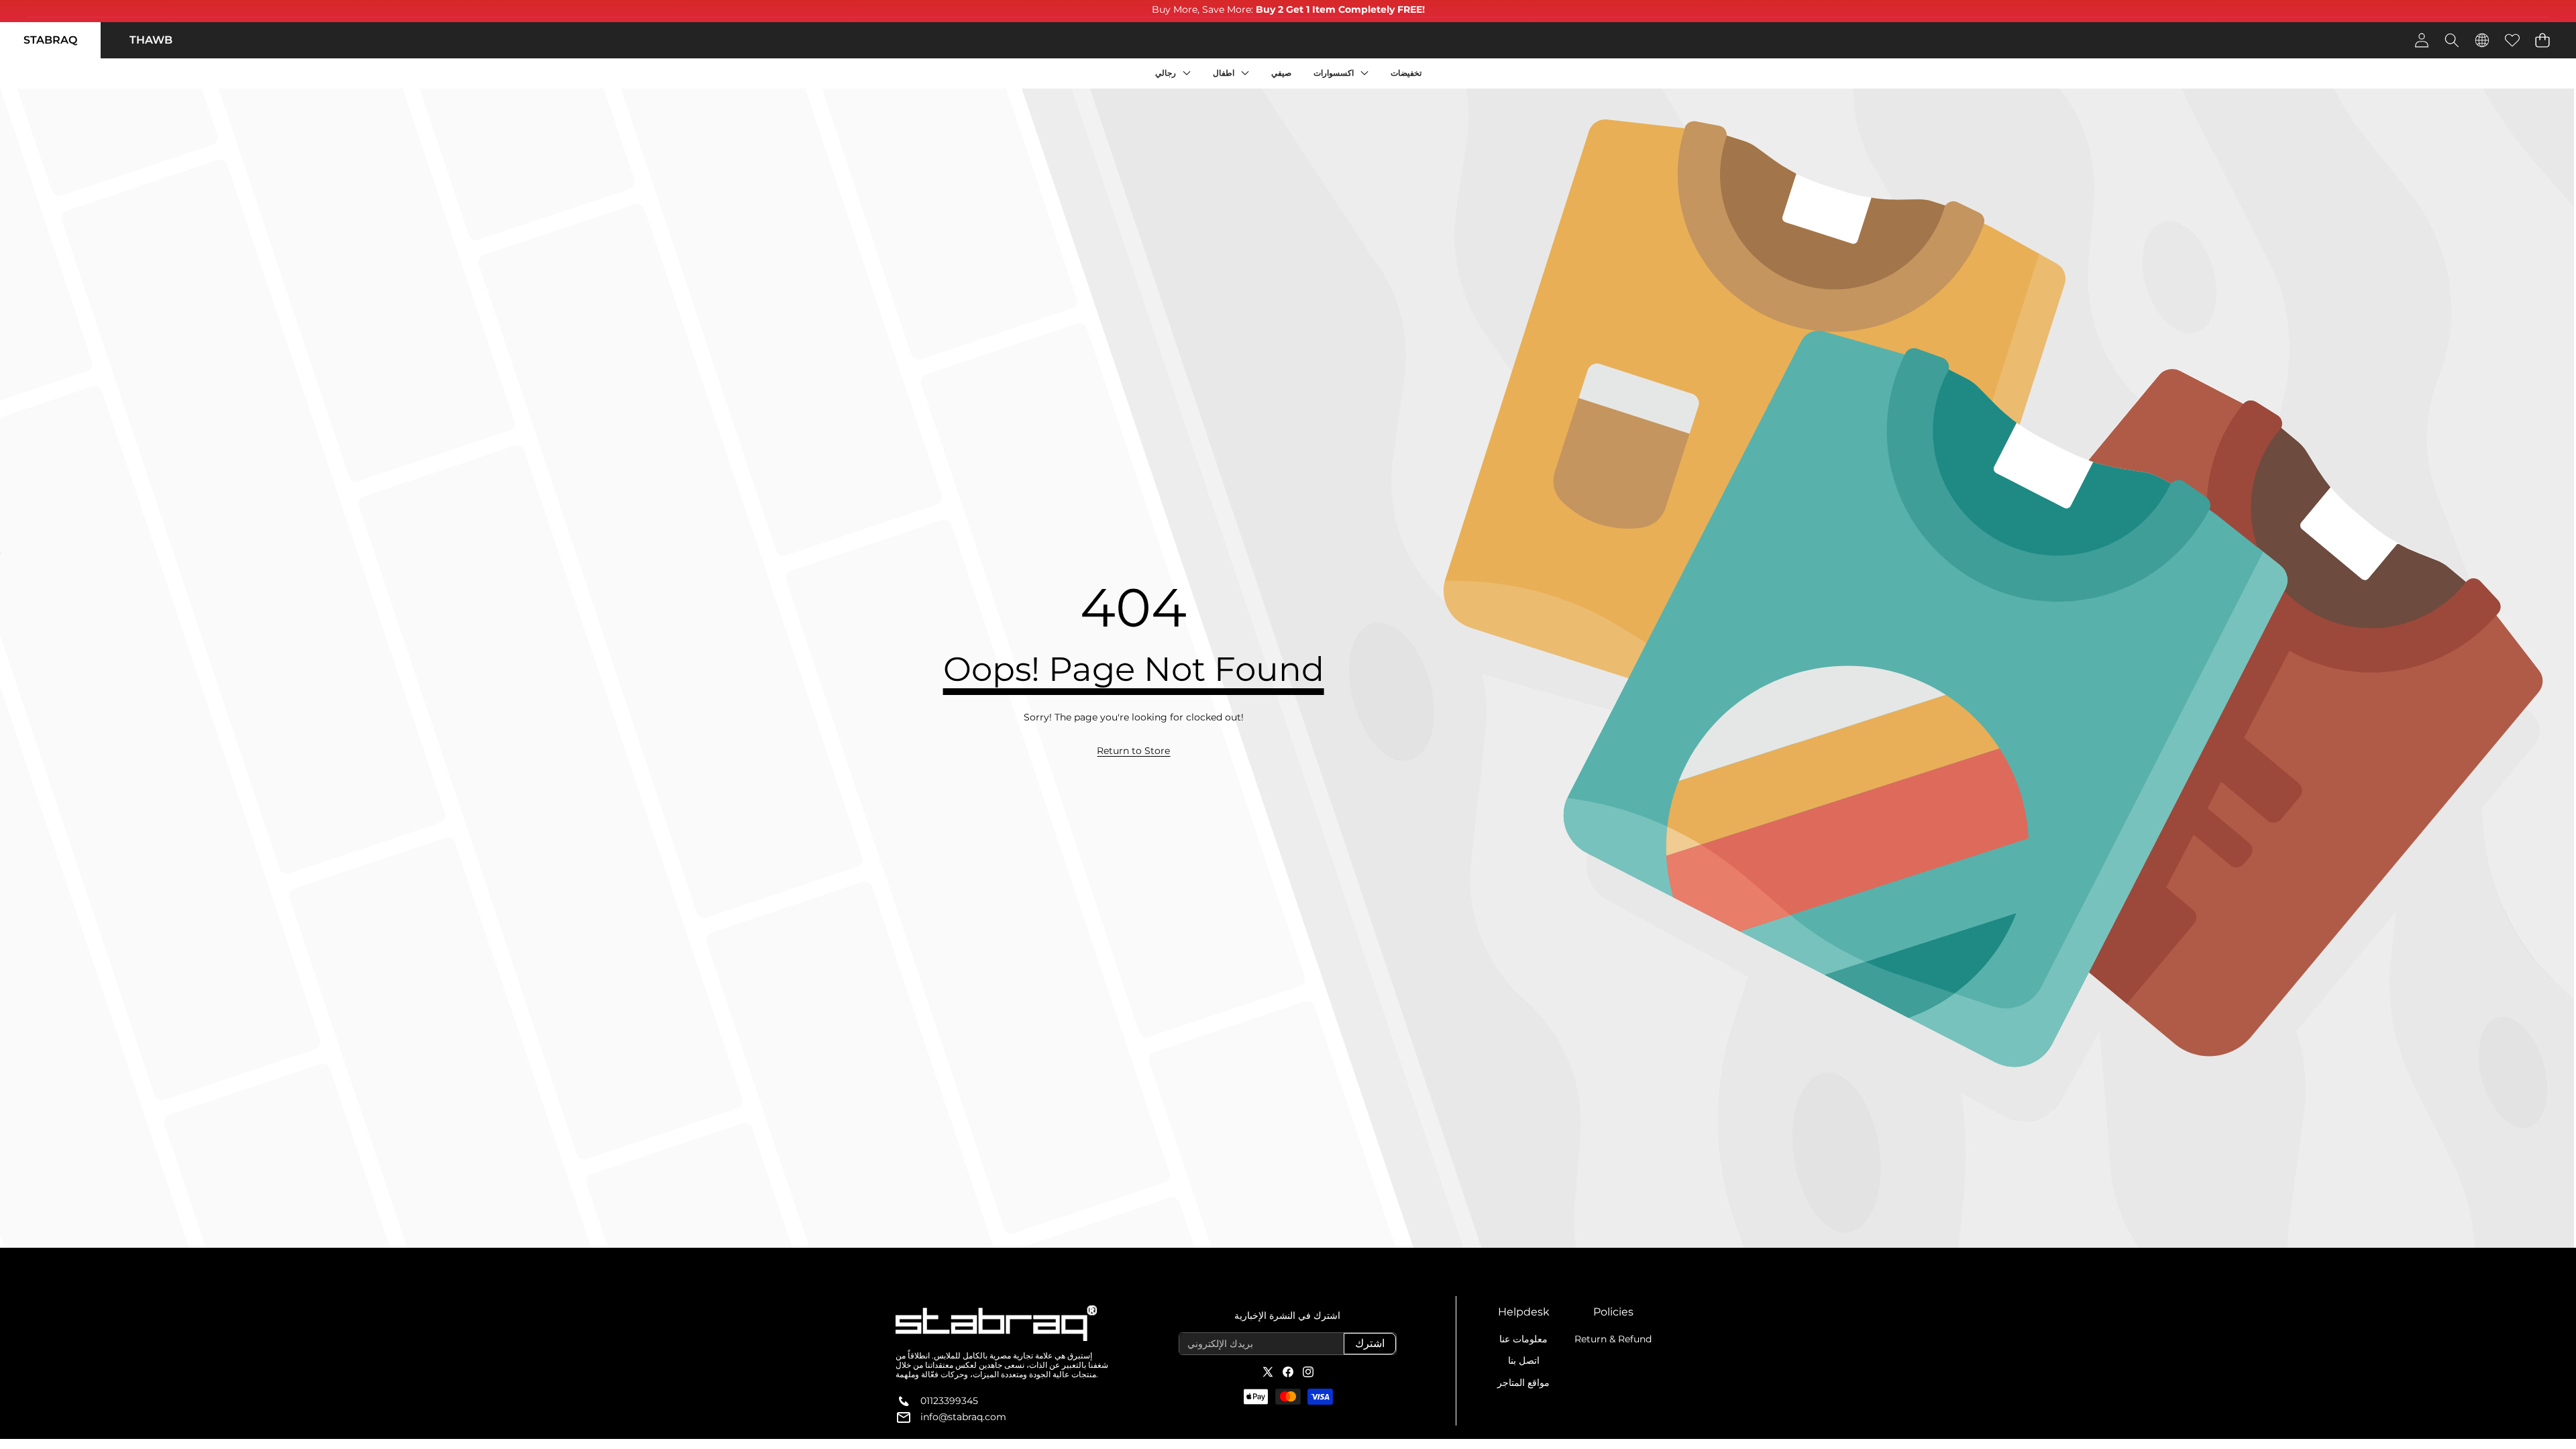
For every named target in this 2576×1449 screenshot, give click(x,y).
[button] (2542, 40)
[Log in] (2421, 40)
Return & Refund (1613, 1339)
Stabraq (50, 40)
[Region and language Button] (2482, 40)
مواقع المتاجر (1523, 1383)
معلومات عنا (1523, 1339)
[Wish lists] (2512, 40)
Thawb (151, 40)
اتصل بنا (1524, 1360)
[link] (1133, 751)
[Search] (2452, 40)
